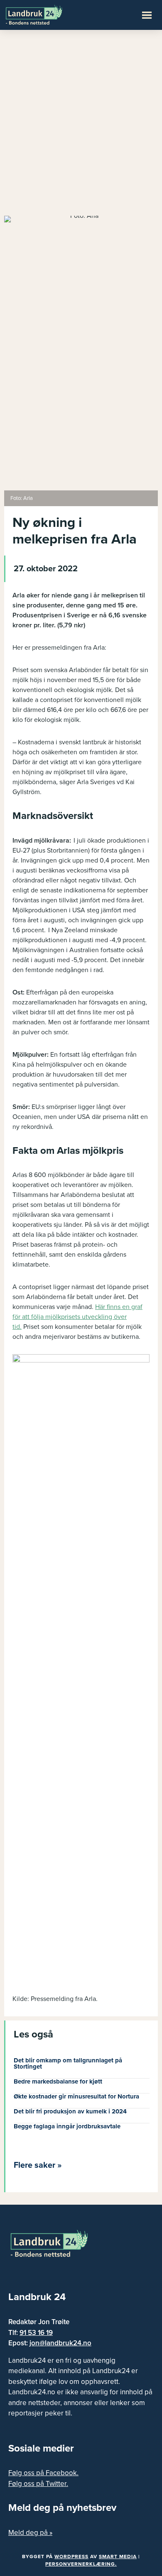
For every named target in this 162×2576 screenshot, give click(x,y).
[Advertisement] (81, 127)
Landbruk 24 (46, 14)
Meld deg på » (30, 2533)
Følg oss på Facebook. (43, 2473)
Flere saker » (38, 2165)
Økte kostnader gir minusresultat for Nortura (76, 2096)
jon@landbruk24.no (60, 2343)
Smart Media (118, 2557)
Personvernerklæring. (81, 2564)
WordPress (71, 2557)
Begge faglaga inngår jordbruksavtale (67, 2126)
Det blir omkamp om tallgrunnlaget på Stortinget (68, 2063)
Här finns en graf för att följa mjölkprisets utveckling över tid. (77, 1317)
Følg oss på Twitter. (38, 2484)
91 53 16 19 (36, 2333)
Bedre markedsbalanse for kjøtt (58, 2081)
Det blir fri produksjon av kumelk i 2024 (70, 2111)
